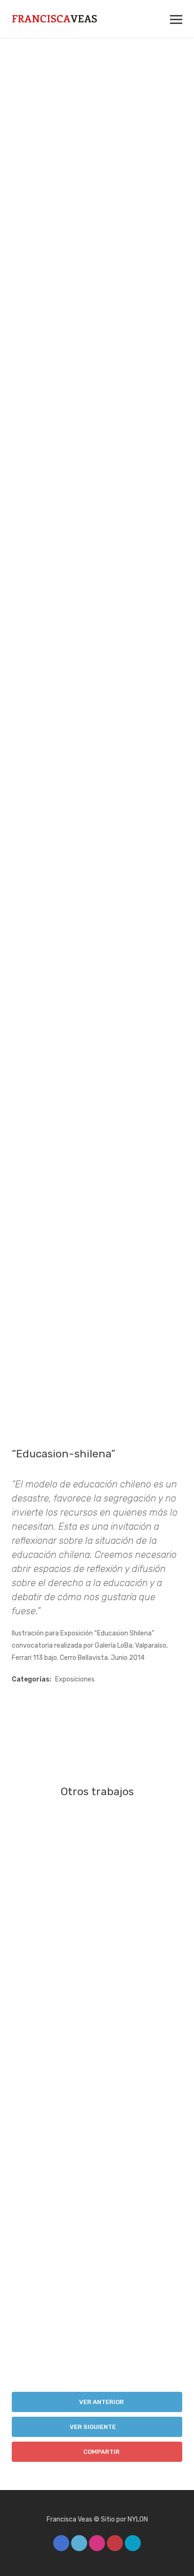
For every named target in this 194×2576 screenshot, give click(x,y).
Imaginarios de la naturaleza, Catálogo (97, 2097)
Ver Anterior (101, 2402)
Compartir (101, 2452)
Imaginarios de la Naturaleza (97, 1933)
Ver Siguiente (93, 2427)
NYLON (138, 2519)
